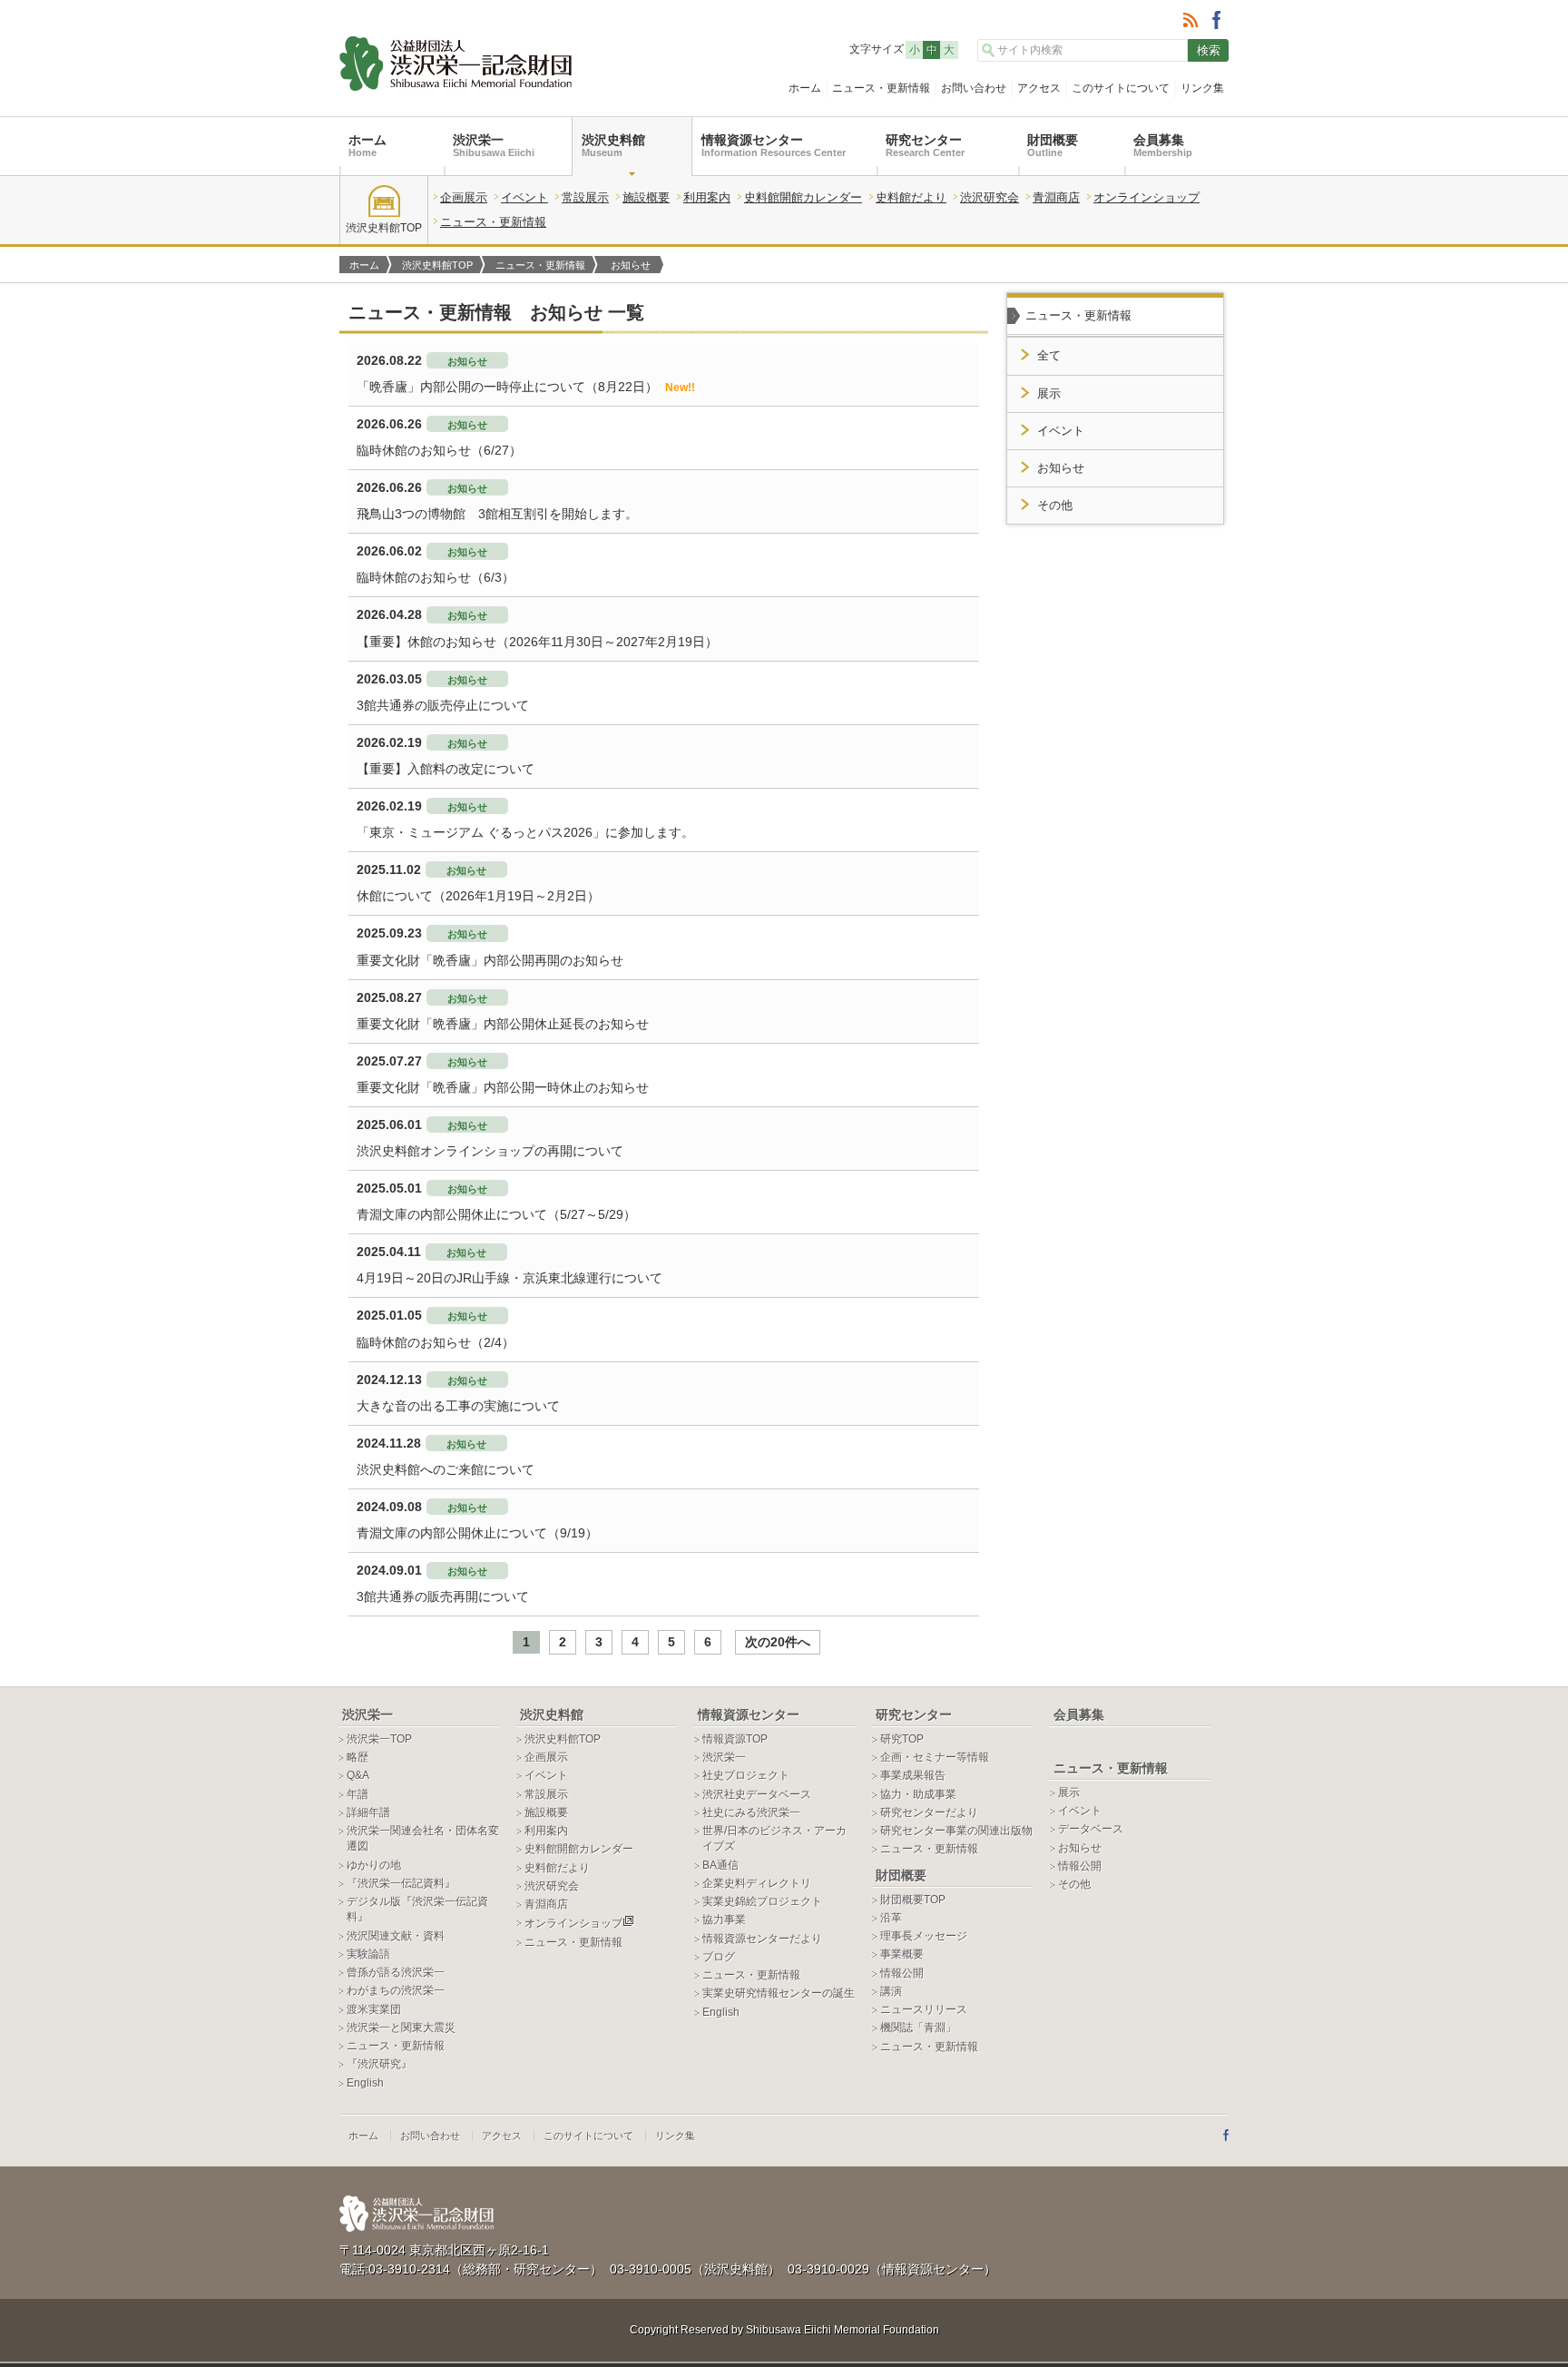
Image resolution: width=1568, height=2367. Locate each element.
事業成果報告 (913, 1775)
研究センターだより (929, 1812)
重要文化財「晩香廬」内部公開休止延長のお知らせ (503, 1024)
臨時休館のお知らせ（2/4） (436, 1342)
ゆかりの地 (374, 1865)
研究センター (925, 145)
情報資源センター (774, 145)
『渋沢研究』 (379, 2064)
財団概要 (1053, 145)
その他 (1055, 506)
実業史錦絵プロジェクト (762, 1901)
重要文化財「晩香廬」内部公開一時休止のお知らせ (503, 1087)
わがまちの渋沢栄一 (396, 1990)
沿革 (891, 1918)
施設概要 (646, 197)
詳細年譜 (368, 1812)
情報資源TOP (735, 1739)
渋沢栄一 (494, 145)
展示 (1049, 394)
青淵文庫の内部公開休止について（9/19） (477, 1533)
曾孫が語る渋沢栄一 (396, 1972)
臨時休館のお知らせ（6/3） (436, 577)
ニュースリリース (924, 2009)
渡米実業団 (374, 2009)
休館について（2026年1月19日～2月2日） (478, 896)
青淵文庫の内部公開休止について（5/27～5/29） (496, 1214)
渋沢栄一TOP (379, 1739)
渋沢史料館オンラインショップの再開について (490, 1151)
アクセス (1039, 88)
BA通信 (720, 1865)
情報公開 (902, 1973)
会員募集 (1163, 145)
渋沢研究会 (990, 197)
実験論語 (368, 1954)
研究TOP (902, 1739)
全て (1049, 356)
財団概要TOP (913, 1900)
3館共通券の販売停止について (443, 705)
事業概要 (902, 1954)
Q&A (358, 1775)
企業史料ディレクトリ (757, 1883)
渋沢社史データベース (757, 1794)
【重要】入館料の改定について (446, 769)
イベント (524, 197)
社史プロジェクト (746, 1775)
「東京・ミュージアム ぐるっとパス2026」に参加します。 (525, 832)
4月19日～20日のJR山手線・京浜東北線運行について (510, 1278)
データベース (1091, 1829)
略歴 (358, 1757)
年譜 (358, 1794)
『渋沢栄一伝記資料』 (401, 1883)
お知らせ (1061, 468)
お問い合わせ (974, 88)
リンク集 (1202, 88)
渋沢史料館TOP (384, 228)
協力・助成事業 (918, 1794)
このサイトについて (1121, 88)
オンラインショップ (1147, 197)
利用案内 (707, 197)
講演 (891, 1991)
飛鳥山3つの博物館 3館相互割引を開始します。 (497, 514)
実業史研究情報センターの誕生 (779, 1993)
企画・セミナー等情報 (935, 1757)
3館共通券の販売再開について (443, 1596)
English (365, 2083)
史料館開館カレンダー (803, 197)
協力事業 (724, 1920)
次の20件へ (778, 1642)
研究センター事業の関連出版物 (956, 1831)
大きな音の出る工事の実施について (458, 1406)
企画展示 (464, 197)
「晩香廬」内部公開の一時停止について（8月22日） (526, 387)
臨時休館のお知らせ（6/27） (439, 450)
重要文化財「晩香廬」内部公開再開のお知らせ (490, 960)
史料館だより (911, 197)
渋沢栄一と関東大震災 (401, 2028)
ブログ (719, 1957)
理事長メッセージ (924, 1936)
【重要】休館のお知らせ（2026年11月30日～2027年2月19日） (537, 642)
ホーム (805, 88)
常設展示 (585, 197)
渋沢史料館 (613, 145)
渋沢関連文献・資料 (396, 1936)
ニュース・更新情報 (881, 88)
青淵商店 (1056, 197)
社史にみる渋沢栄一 (751, 1812)
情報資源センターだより (762, 1939)
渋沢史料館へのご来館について (446, 1469)
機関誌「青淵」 (918, 2028)
